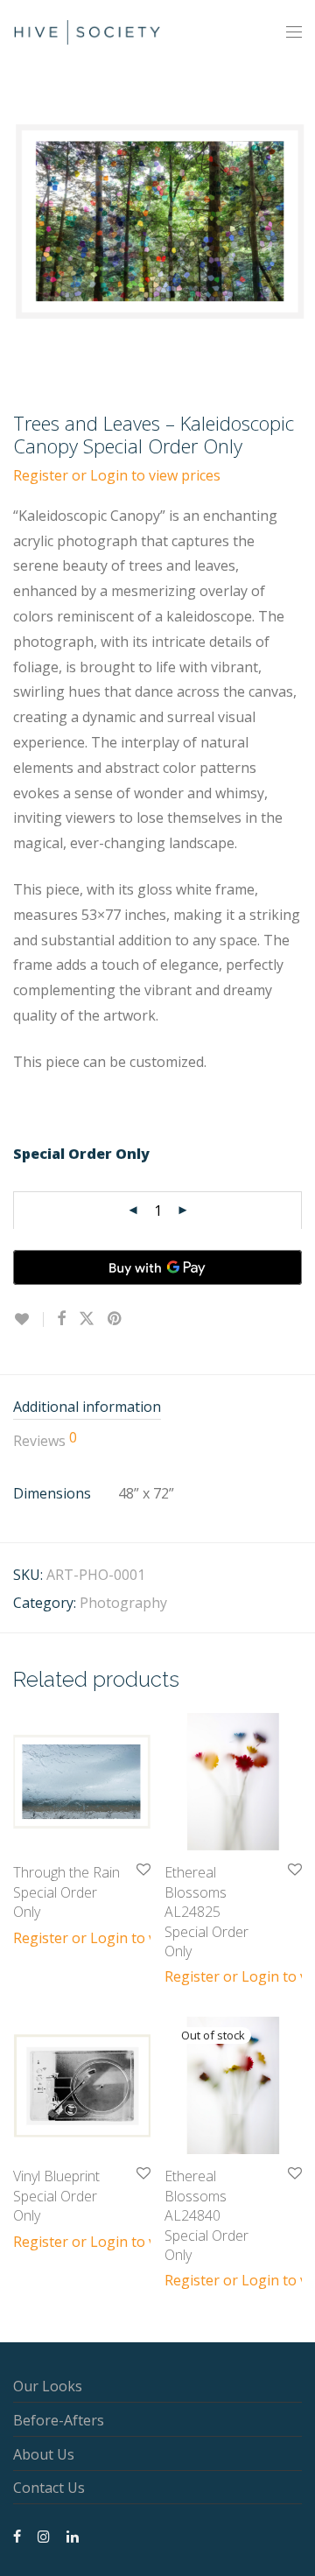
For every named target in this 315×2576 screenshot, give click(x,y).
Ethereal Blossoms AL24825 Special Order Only (206, 1912)
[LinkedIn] (73, 2535)
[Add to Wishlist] (28, 1320)
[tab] (157, 1408)
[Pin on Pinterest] (115, 1319)
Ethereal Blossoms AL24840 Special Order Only (206, 2215)
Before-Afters (59, 2420)
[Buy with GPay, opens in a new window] (157, 1267)
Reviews (45, 1440)
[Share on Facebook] (61, 1319)
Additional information (87, 1407)
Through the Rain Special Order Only (66, 1892)
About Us (44, 2454)
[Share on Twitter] (87, 1319)
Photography (123, 1603)
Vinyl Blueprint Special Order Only (56, 2196)
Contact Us (49, 2488)
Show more (42, 1937)
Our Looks (48, 2386)
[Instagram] (44, 2535)
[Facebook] (17, 2535)
